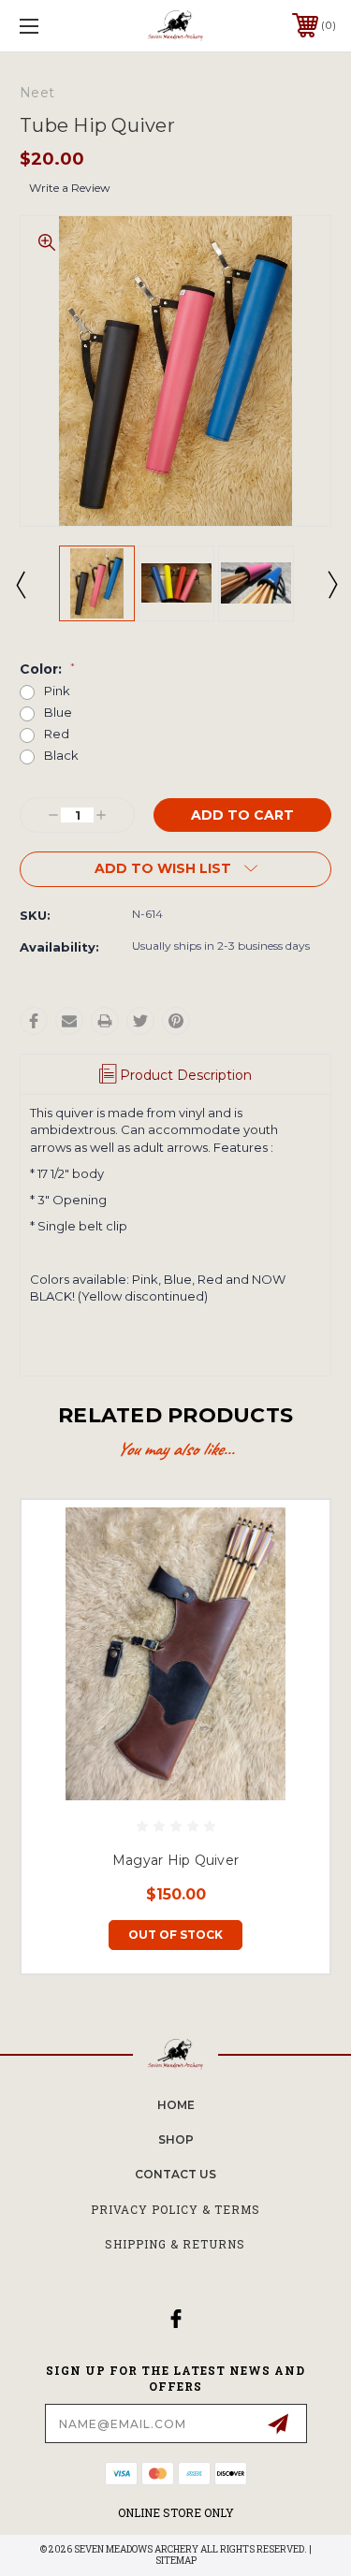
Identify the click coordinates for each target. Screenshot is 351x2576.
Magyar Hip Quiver (175, 1860)
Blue (58, 713)
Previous (20, 584)
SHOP (176, 2139)
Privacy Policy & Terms (175, 2209)
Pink (57, 691)
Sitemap (176, 2561)
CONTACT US (175, 2174)
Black (61, 756)
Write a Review (70, 188)
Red (57, 734)
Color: (47, 669)
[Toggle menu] (51, 26)
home (176, 2105)
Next (331, 584)
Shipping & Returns (175, 2244)
